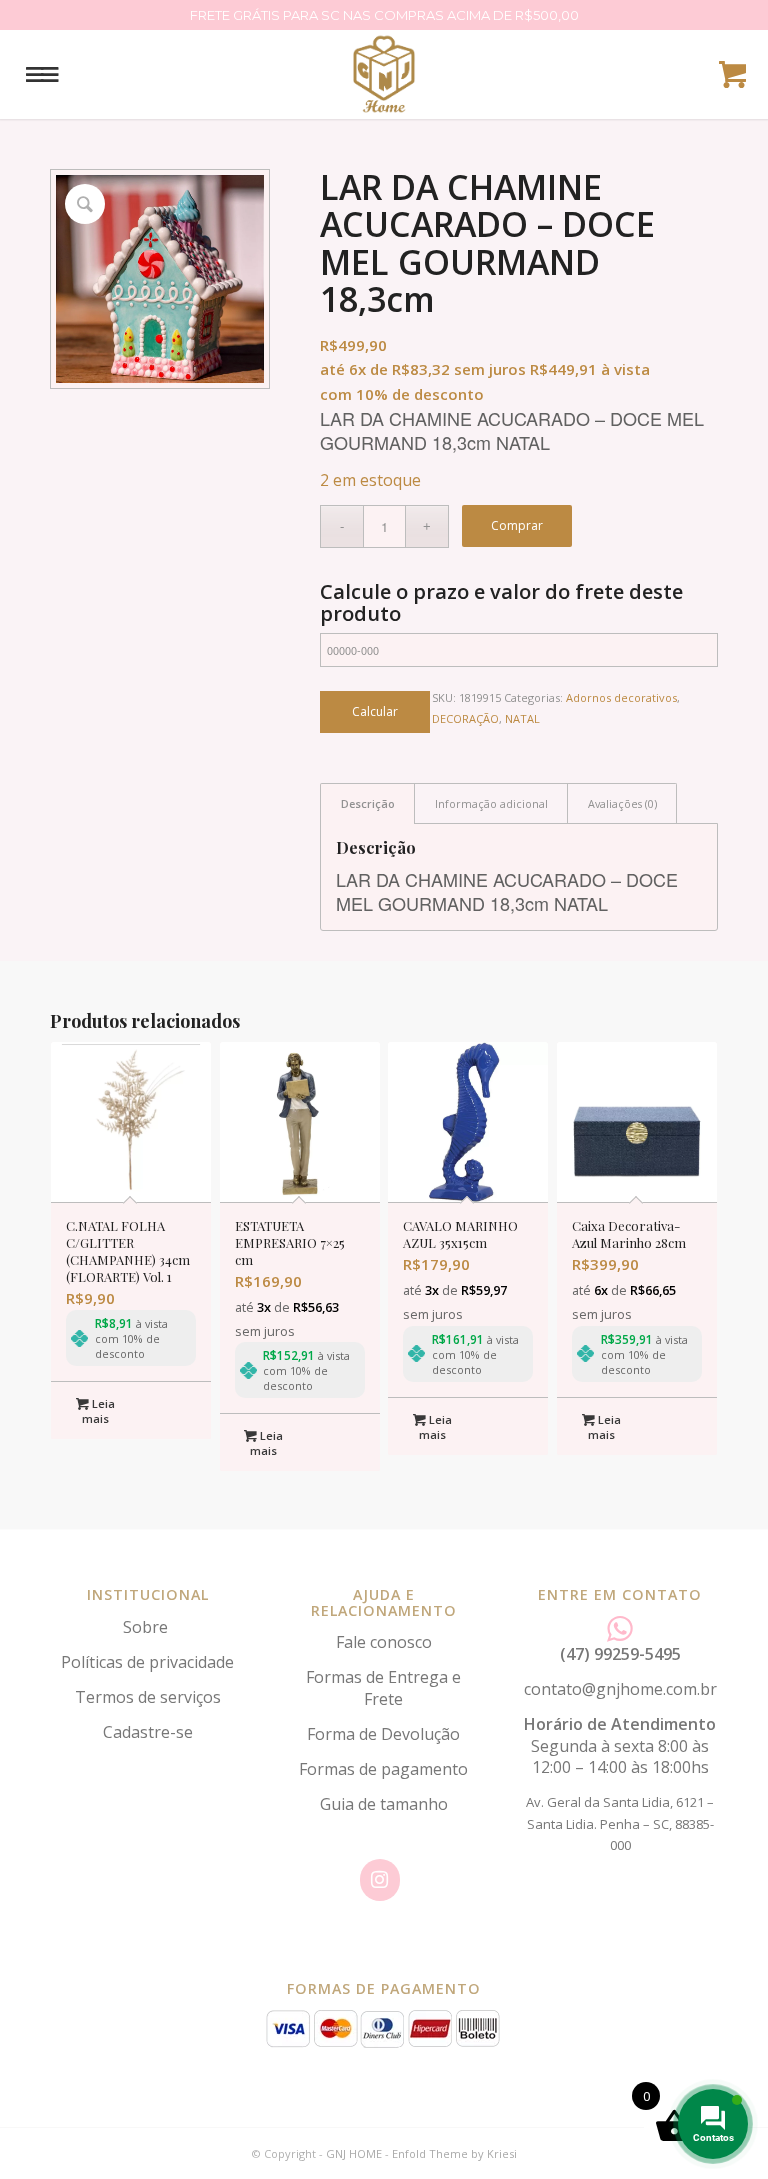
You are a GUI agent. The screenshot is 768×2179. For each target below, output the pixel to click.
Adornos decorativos (621, 697)
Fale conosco (384, 1642)
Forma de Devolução (383, 1734)
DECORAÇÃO (465, 718)
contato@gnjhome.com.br (620, 1689)
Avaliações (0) (622, 803)
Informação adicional (491, 803)
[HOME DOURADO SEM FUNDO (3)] (384, 74)
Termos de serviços (148, 1697)
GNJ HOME (354, 2153)
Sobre (147, 1627)
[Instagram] (380, 1880)
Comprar (517, 525)
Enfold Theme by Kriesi (454, 2153)
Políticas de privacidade (147, 1662)
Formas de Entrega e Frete (383, 1687)
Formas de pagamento (383, 1769)
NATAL (522, 718)
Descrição (368, 803)
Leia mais (98, 1411)
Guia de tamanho (384, 1804)
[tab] (367, 803)
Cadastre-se (148, 1732)
